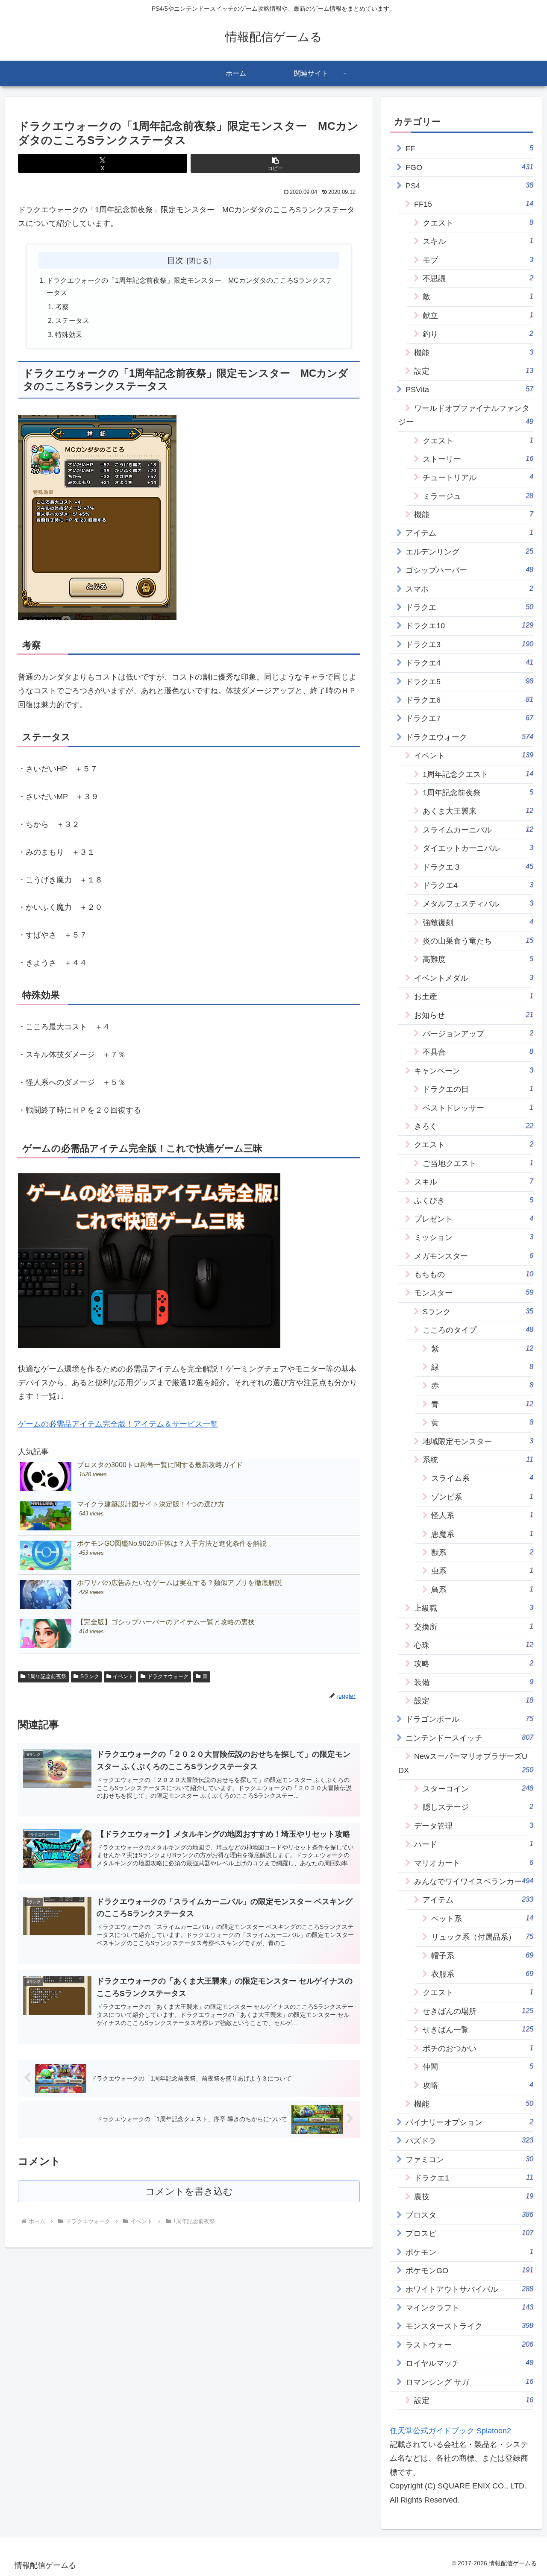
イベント (123, 1676)
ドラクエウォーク (168, 1676)
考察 (62, 307)
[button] (275, 163)
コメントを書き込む (189, 2191)
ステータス (72, 320)
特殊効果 (69, 334)
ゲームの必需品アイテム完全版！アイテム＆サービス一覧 (118, 1424)
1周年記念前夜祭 (47, 1676)
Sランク (90, 1676)
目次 (175, 260)
